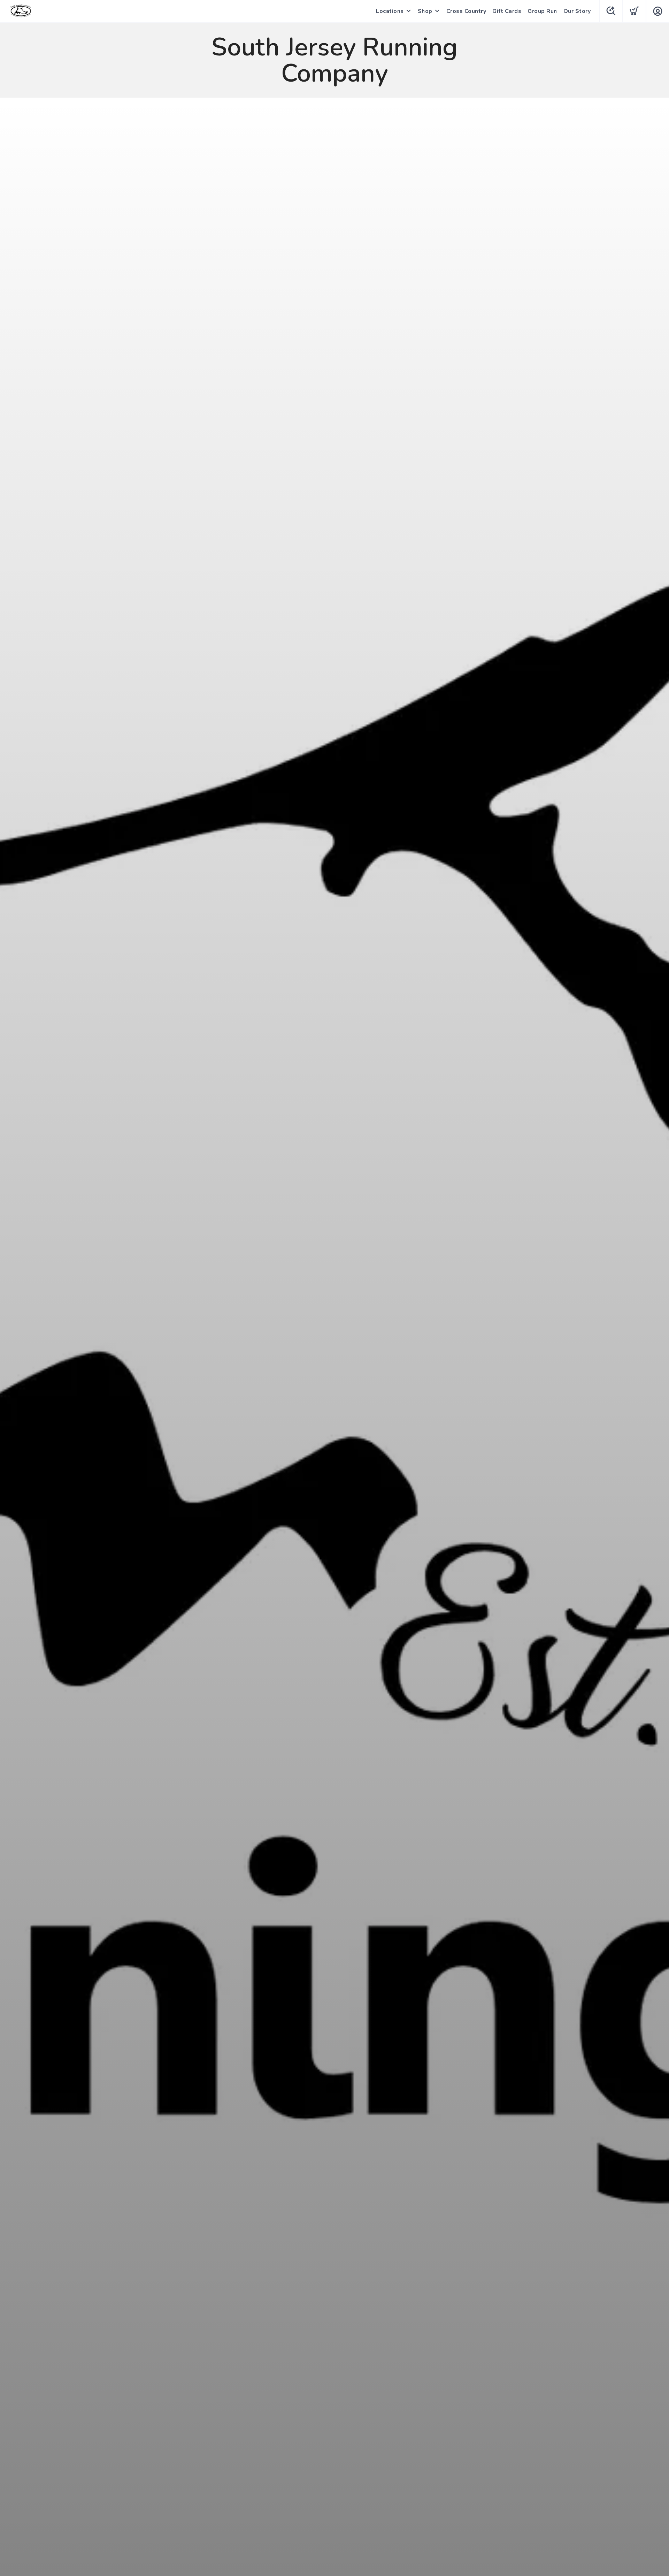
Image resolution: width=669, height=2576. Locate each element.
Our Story (577, 11)
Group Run (542, 11)
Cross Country (466, 11)
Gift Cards (507, 11)
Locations (390, 11)
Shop (425, 11)
